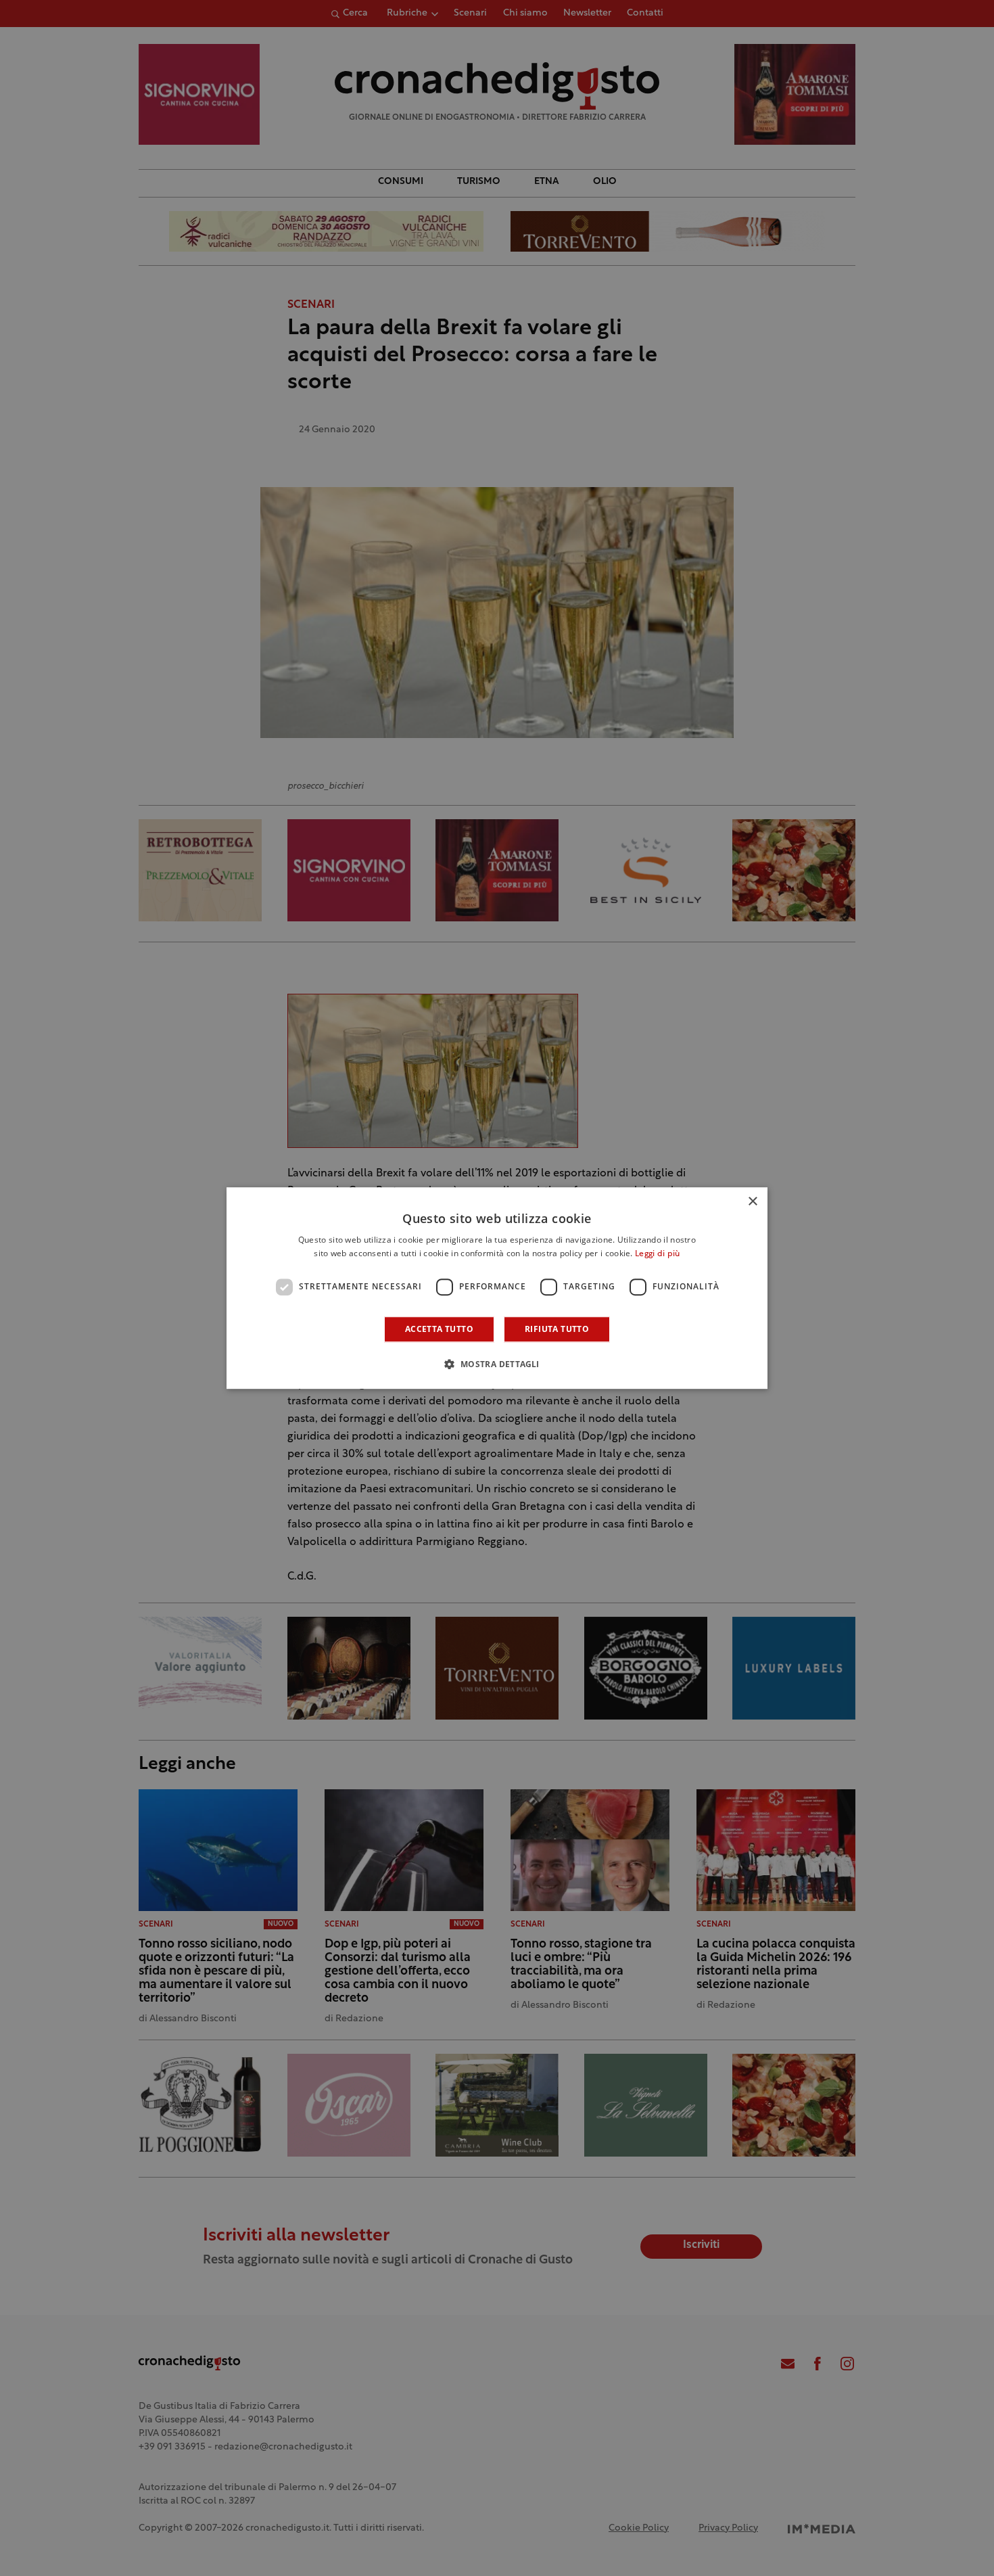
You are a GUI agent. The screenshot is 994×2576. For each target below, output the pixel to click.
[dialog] (497, 1288)
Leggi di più (658, 1254)
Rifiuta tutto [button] (557, 1329)
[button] (497, 1364)
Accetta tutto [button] (439, 1329)
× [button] (752, 1202)
